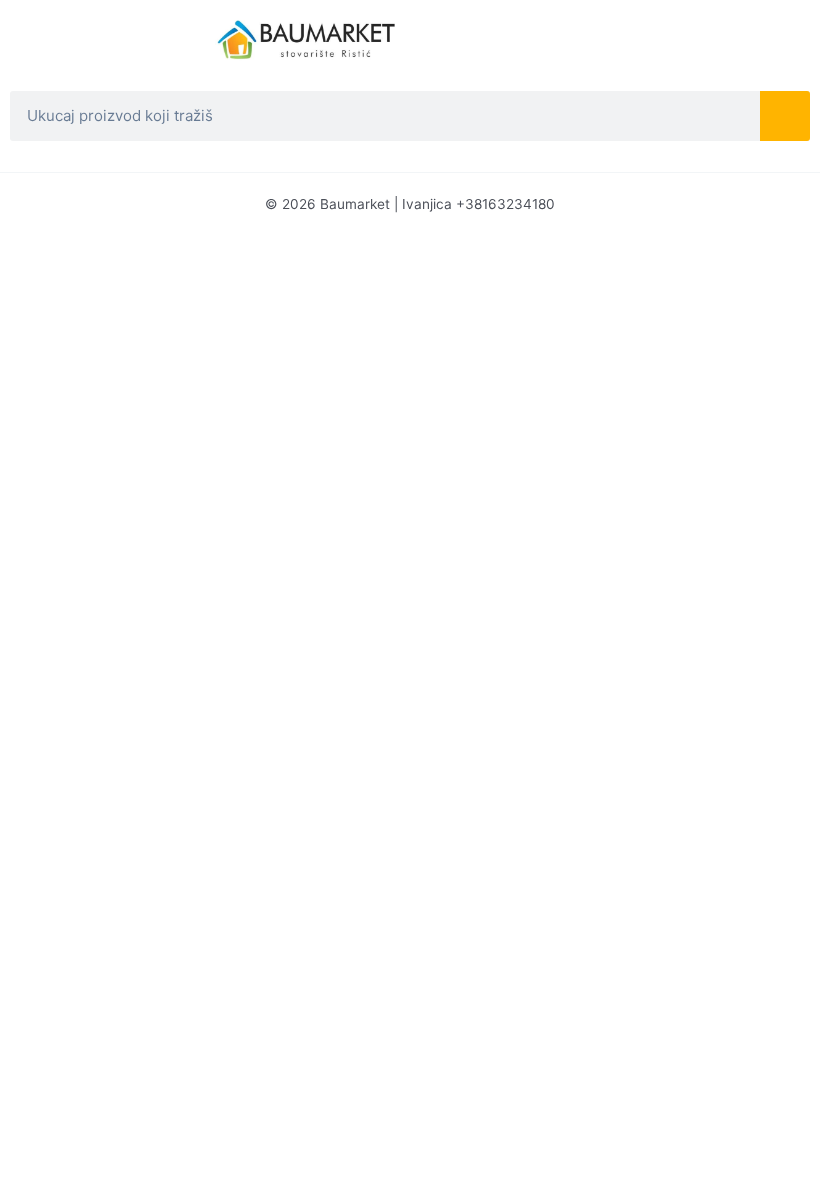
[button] (103, 26)
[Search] (785, 116)
